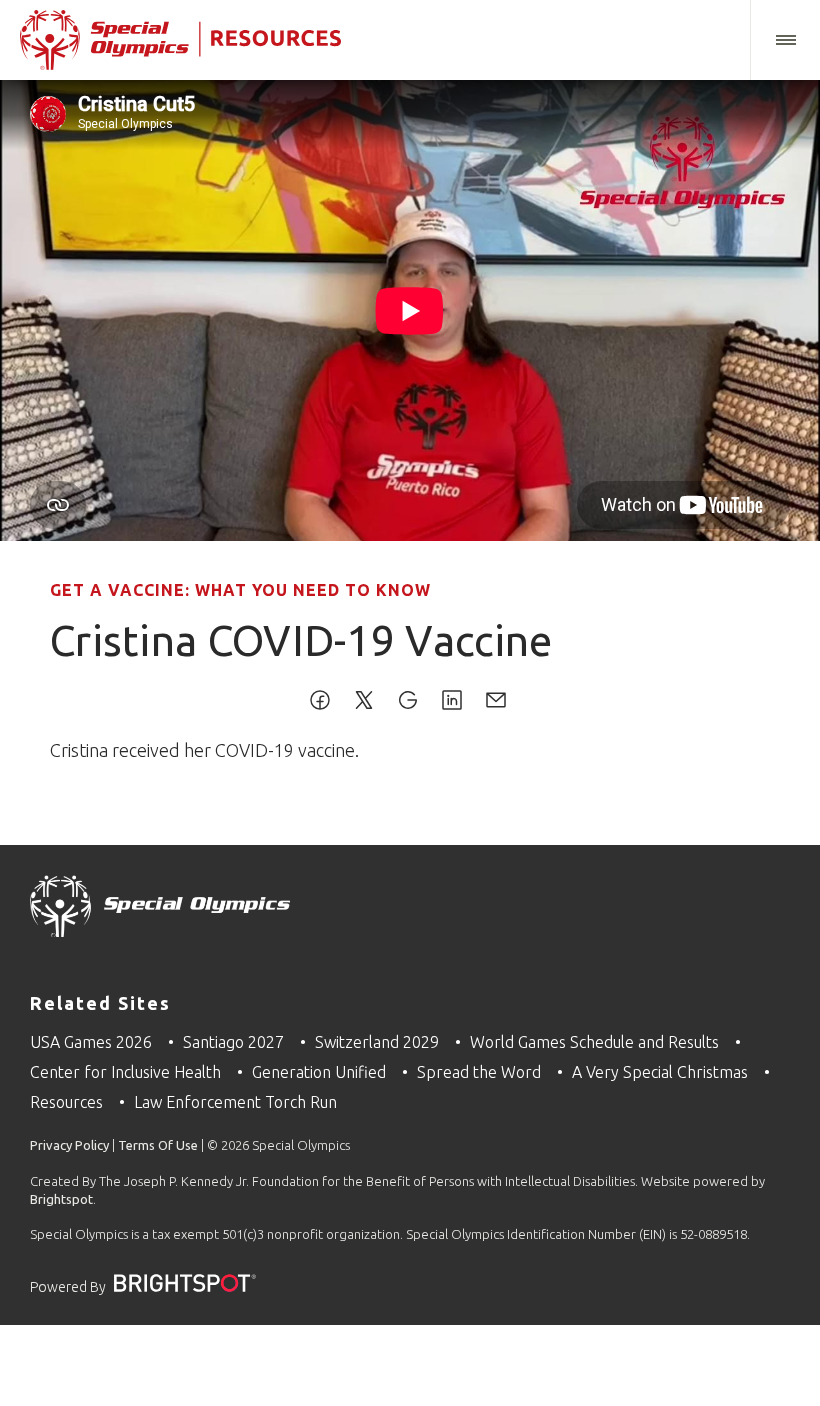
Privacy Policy (69, 1145)
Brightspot (61, 1199)
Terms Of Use (158, 1145)
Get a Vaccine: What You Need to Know (240, 590)
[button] (785, 40)
